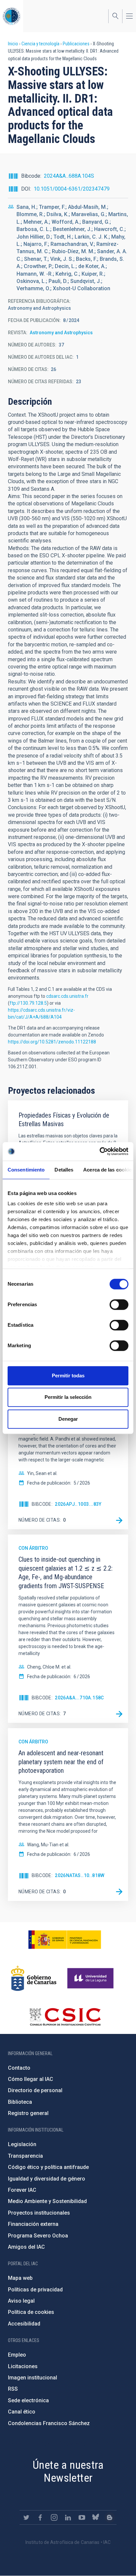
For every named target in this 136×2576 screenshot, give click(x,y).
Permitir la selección (68, 1397)
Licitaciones (23, 2366)
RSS (13, 2389)
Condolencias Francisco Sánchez (49, 2423)
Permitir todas (68, 1376)
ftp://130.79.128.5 (28, 1003)
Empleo (17, 2355)
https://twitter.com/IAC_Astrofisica (26, 2517)
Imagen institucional (33, 2378)
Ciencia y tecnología (40, 44)
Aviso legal (21, 2301)
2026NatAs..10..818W (80, 1875)
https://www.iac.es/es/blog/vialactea (110, 2517)
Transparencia (25, 2156)
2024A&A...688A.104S (69, 176)
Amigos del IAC (26, 2247)
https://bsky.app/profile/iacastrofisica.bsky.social (96, 2517)
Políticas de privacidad (35, 2290)
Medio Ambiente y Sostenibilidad (47, 2201)
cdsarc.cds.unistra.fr (67, 996)
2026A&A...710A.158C (79, 1698)
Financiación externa (33, 2224)
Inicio (13, 44)
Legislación (22, 2144)
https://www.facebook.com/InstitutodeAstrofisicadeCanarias (40, 2517)
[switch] (119, 1305)
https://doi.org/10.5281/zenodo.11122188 (52, 1042)
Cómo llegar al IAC (31, 2079)
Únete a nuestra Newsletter (68, 2471)
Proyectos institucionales (39, 2213)
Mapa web (20, 2278)
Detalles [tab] (64, 1170)
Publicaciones (76, 44)
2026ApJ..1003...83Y (78, 1504)
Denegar (68, 1419)
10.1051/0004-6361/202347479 (72, 189)
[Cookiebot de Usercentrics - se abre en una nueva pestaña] (100, 1151)
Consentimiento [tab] (26, 1170)
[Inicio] (12, 16)
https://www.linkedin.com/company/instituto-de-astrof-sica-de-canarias (68, 2517)
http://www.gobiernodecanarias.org (34, 1978)
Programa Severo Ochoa (38, 2236)
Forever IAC (22, 2190)
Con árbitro (33, 1548)
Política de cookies (31, 2312)
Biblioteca (20, 2102)
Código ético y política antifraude (48, 2167)
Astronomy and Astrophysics (61, 333)
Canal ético (22, 2412)
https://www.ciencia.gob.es (65, 1940)
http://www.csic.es (65, 2017)
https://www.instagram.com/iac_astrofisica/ (54, 2517)
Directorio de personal (35, 2090)
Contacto (19, 2068)
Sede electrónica (28, 2400)
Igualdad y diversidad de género (47, 2179)
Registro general (28, 2113)
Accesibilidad (24, 2324)
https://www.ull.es (91, 1978)
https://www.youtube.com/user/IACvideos (82, 2517)
